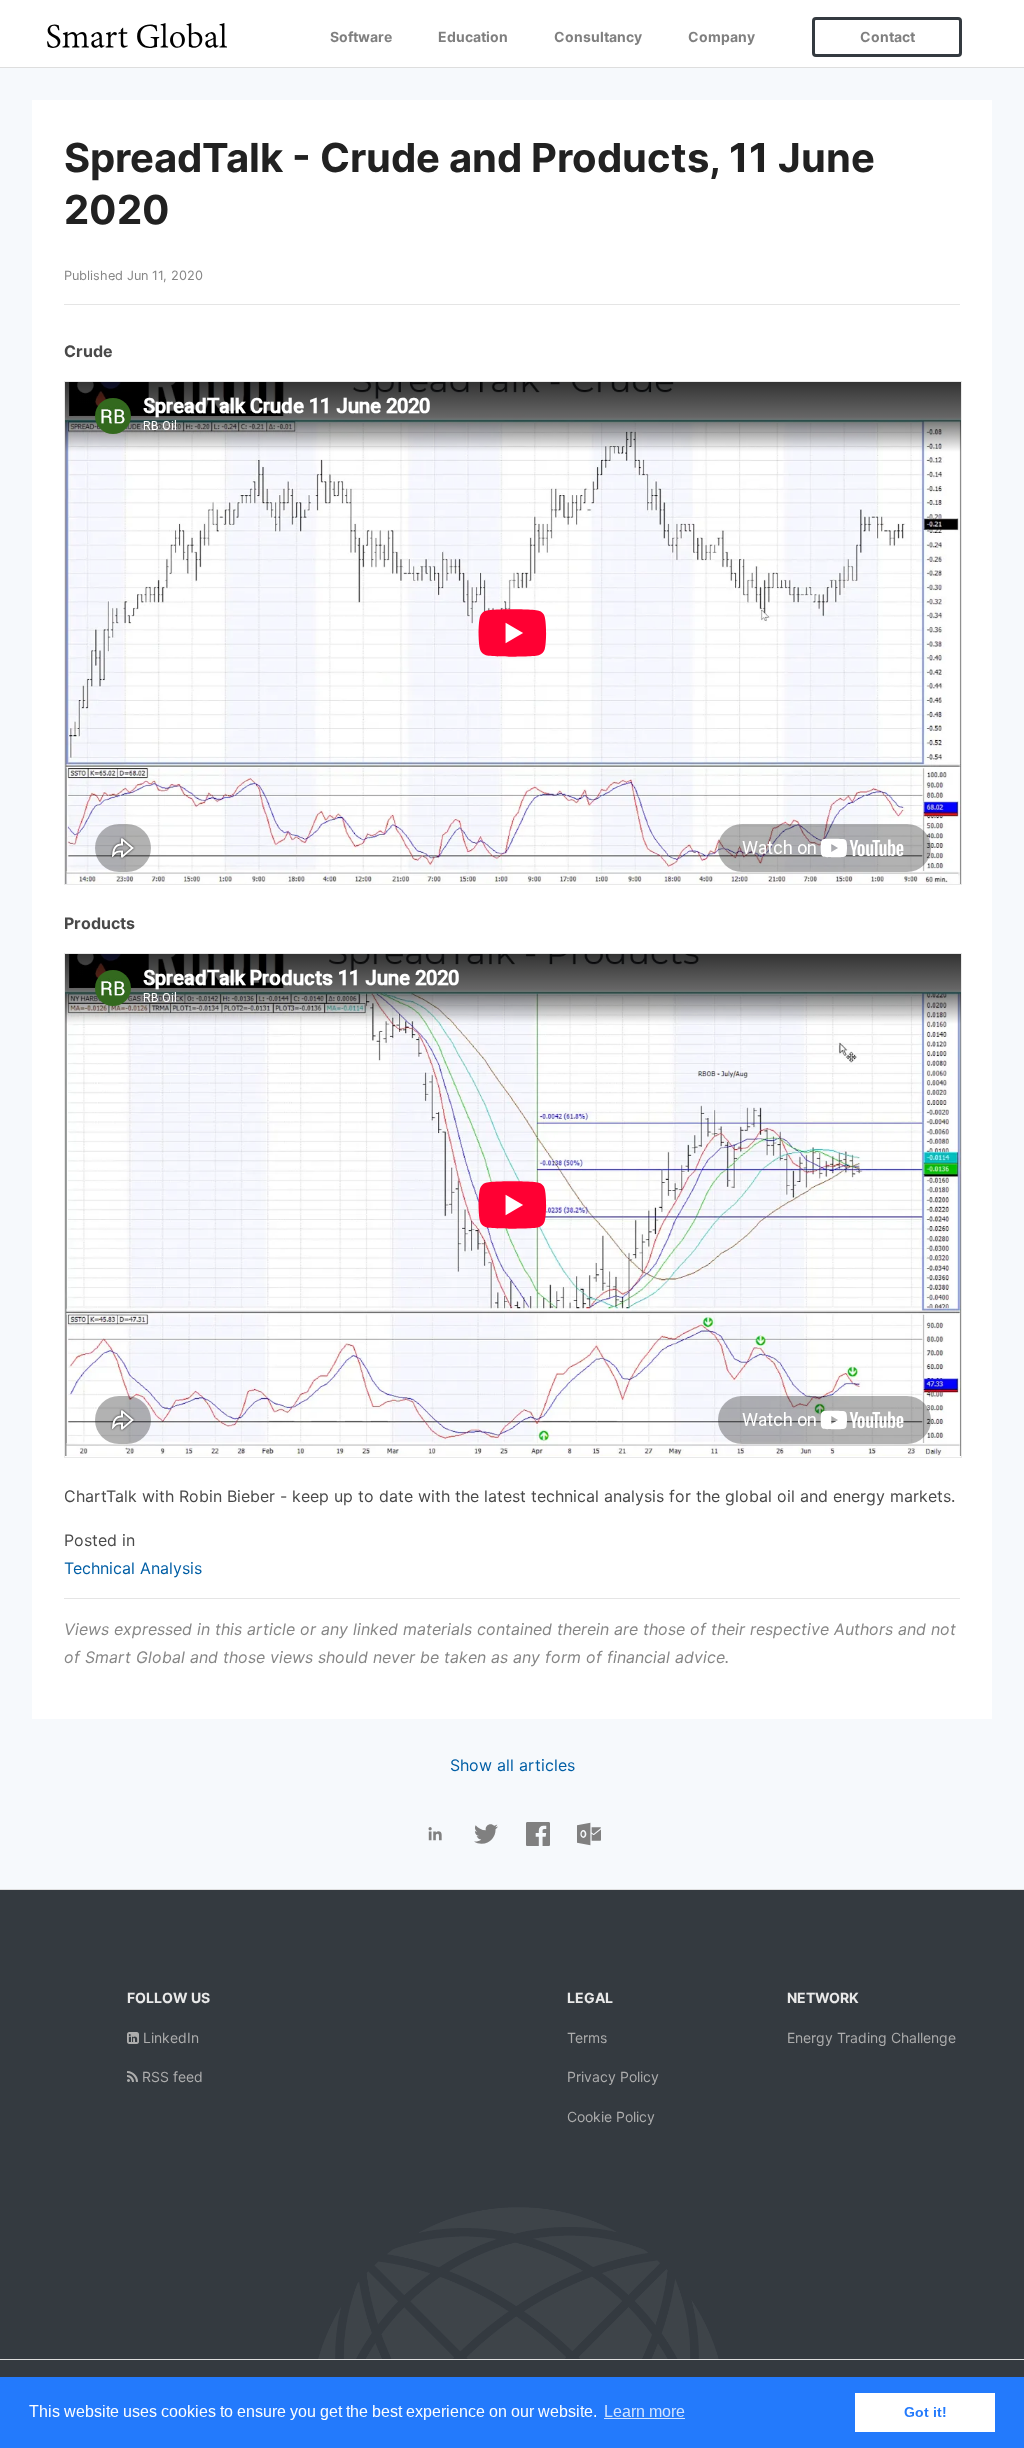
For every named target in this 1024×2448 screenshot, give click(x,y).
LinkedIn (169, 2037)
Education (473, 36)
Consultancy (598, 36)
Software (361, 36)
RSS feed (170, 2076)
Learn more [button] (644, 2411)
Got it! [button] (925, 2412)
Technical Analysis (133, 1568)
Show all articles (512, 1765)
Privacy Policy (613, 2076)
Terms (587, 2037)
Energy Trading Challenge (871, 2037)
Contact (887, 36)
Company (721, 36)
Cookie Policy (611, 2116)
